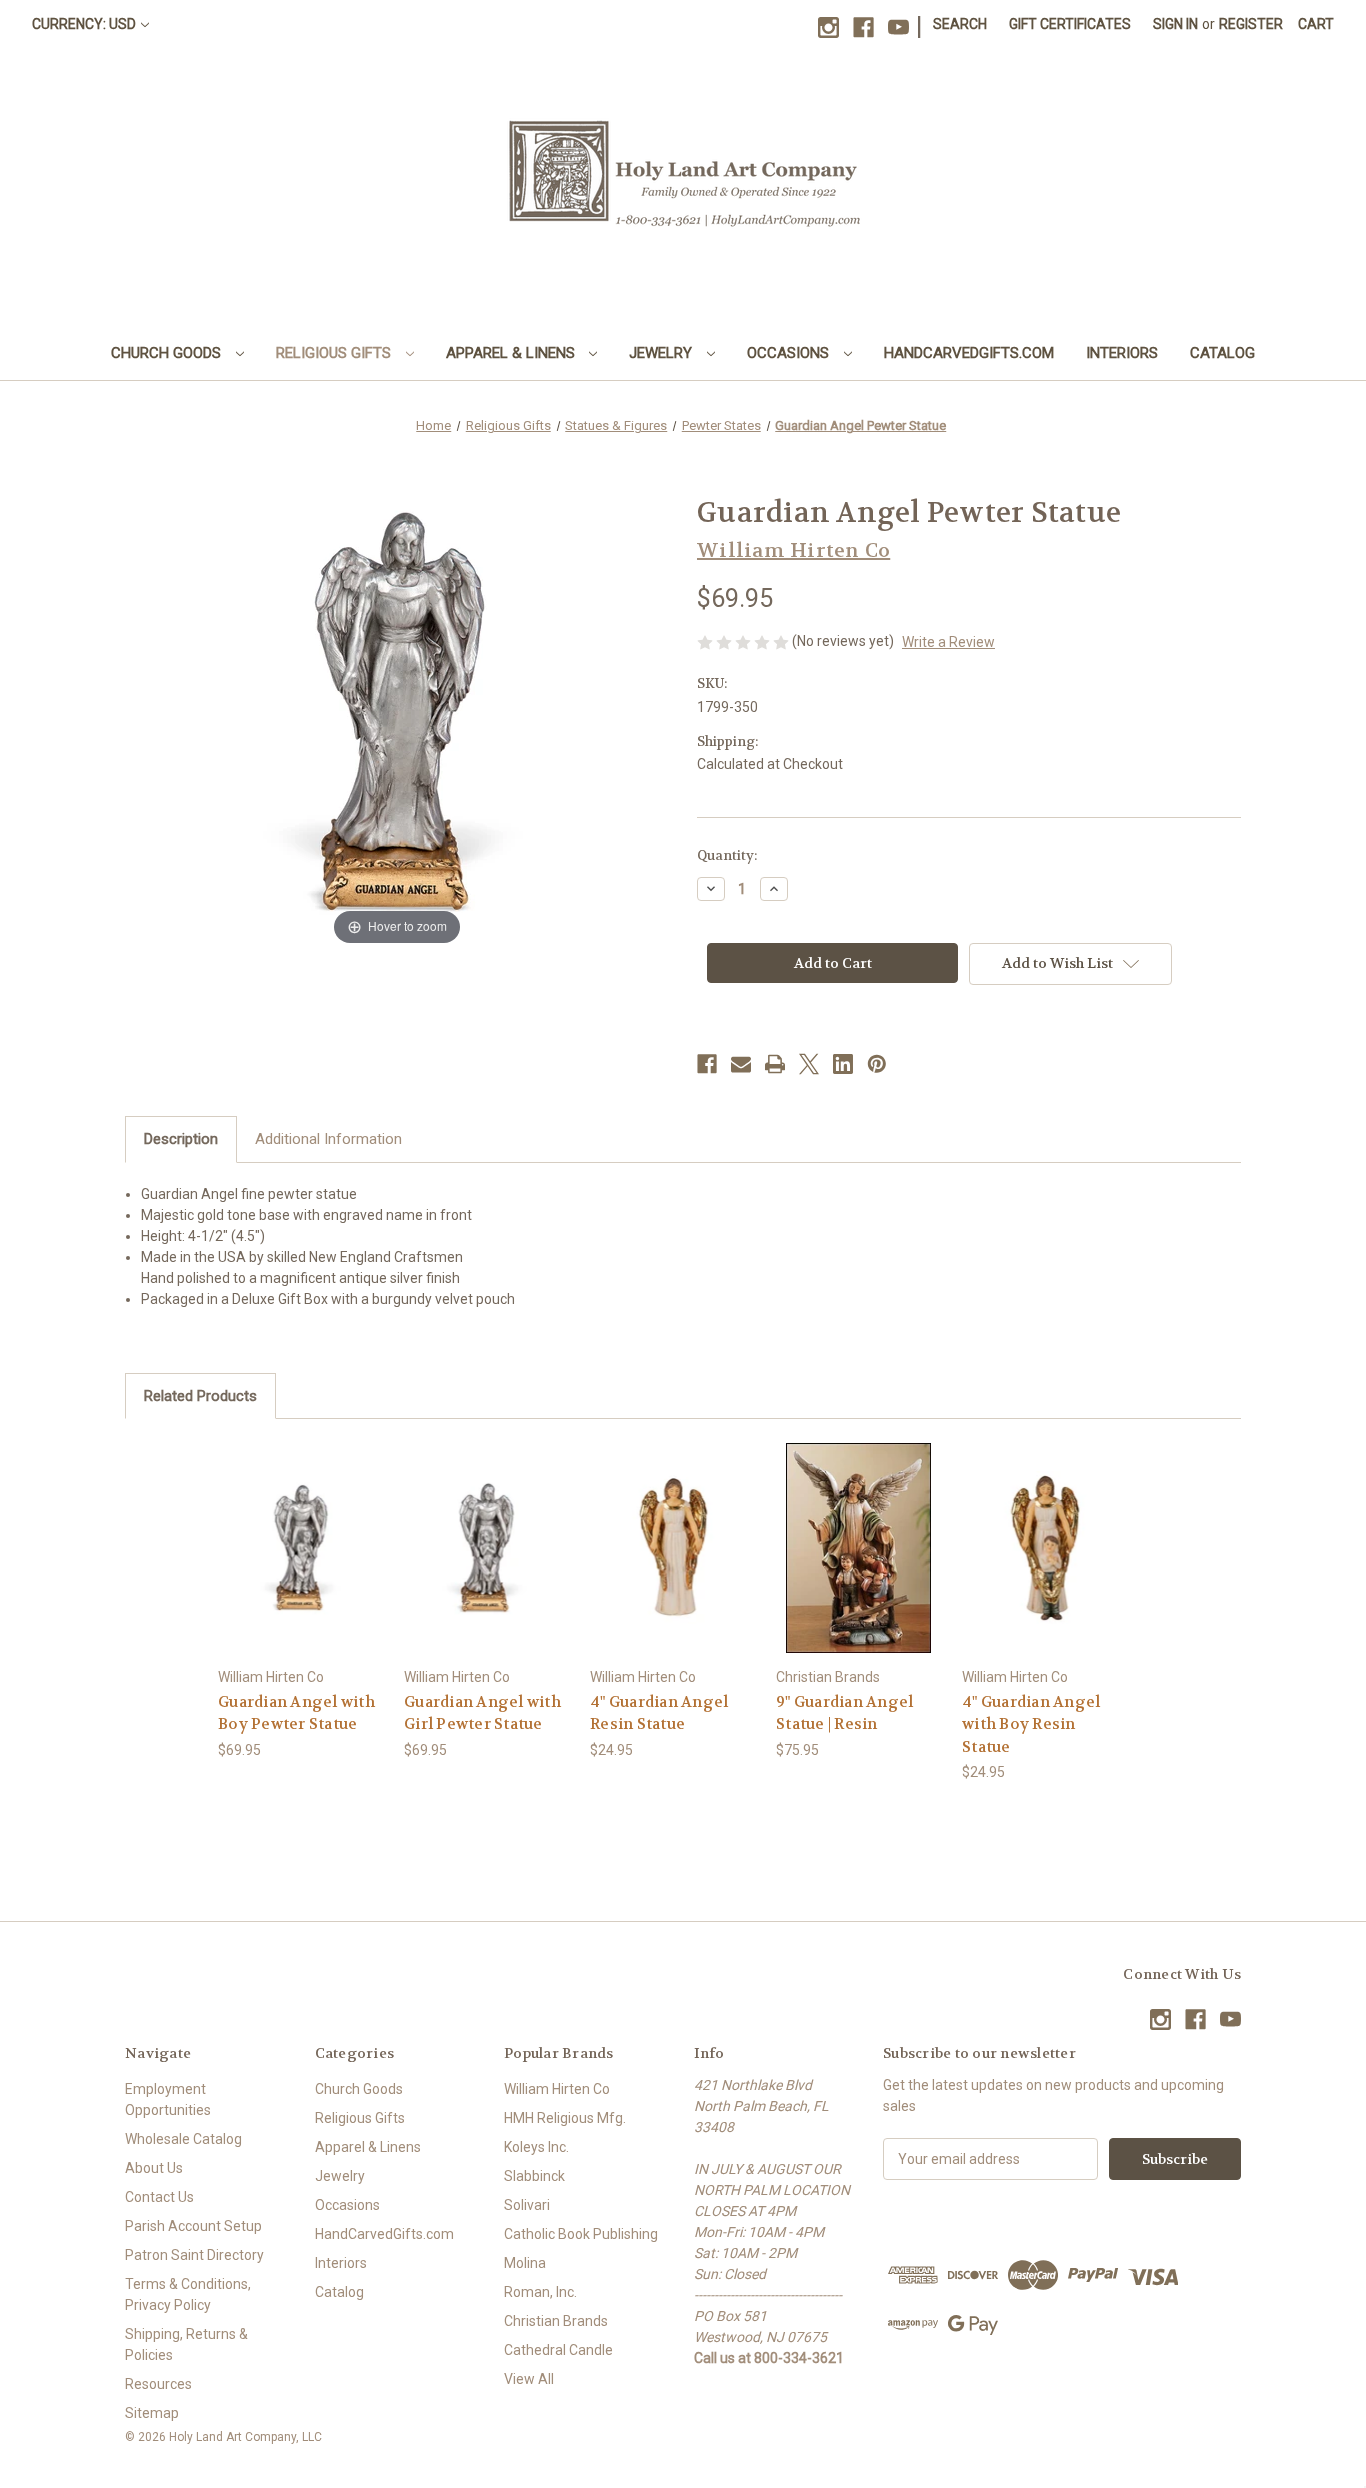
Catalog (1222, 353)
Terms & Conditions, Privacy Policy (188, 2294)
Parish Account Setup (193, 2226)
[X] (809, 1064)
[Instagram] (828, 27)
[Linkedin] (843, 1064)
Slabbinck (534, 2176)
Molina (525, 2263)
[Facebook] (863, 27)
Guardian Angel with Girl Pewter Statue (482, 1713)
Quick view (300, 1529)
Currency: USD (84, 24)
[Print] (775, 1064)
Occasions (790, 353)
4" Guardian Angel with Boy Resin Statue (1031, 1724)
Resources (158, 2384)
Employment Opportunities (168, 2099)
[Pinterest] (877, 1064)
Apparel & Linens (512, 353)
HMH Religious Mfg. (565, 2118)
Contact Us (159, 2197)
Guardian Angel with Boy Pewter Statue (296, 1713)
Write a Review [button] (948, 642)
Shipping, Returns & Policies (186, 2344)
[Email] (741, 1064)
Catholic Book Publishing (581, 2234)
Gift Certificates (1070, 24)
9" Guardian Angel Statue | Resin (844, 1713)
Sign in (1175, 24)
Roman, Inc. (540, 2292)
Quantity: (727, 855)
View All (529, 2379)
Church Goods (168, 353)
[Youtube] (898, 27)
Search (960, 24)
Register (1251, 24)
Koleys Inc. (536, 2147)
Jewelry (662, 353)
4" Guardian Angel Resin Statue (659, 1713)
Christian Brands (556, 2321)
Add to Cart (301, 1564)
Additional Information (328, 1139)
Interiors (1122, 353)
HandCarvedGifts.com (969, 353)
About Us (154, 2168)
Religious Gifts (335, 353)
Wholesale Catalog (183, 2139)
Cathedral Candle (558, 2350)
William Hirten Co (557, 2089)
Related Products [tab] (200, 1396)
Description (181, 1139)
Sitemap (152, 2413)
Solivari (527, 2205)
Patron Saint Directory (194, 2255)
